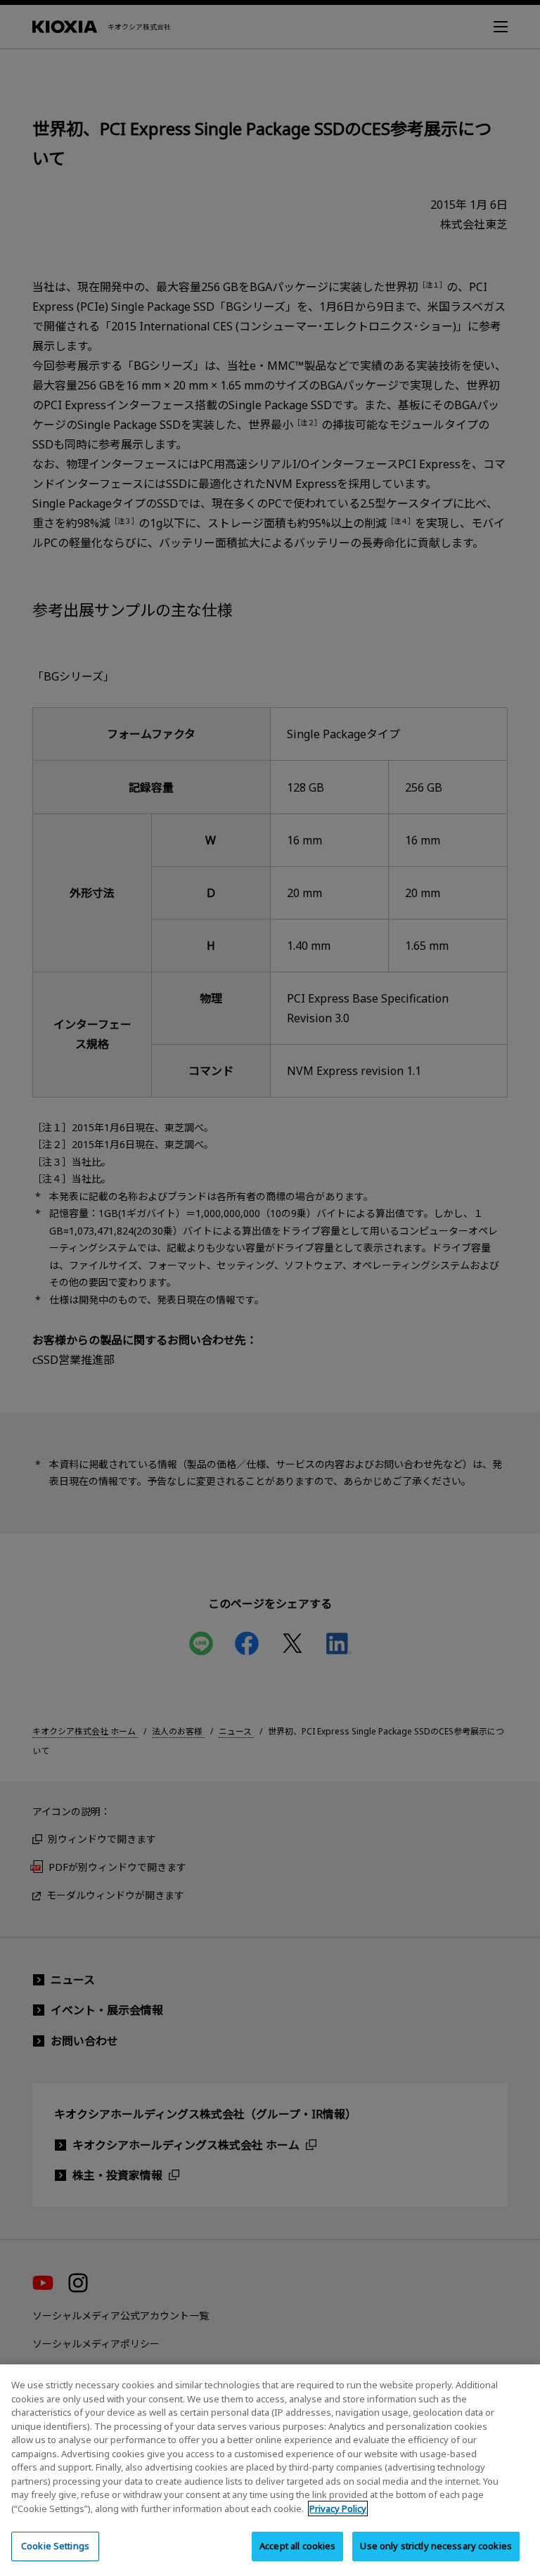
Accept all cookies (297, 2546)
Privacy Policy (338, 2509)
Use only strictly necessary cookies (436, 2546)
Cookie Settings (55, 2546)
